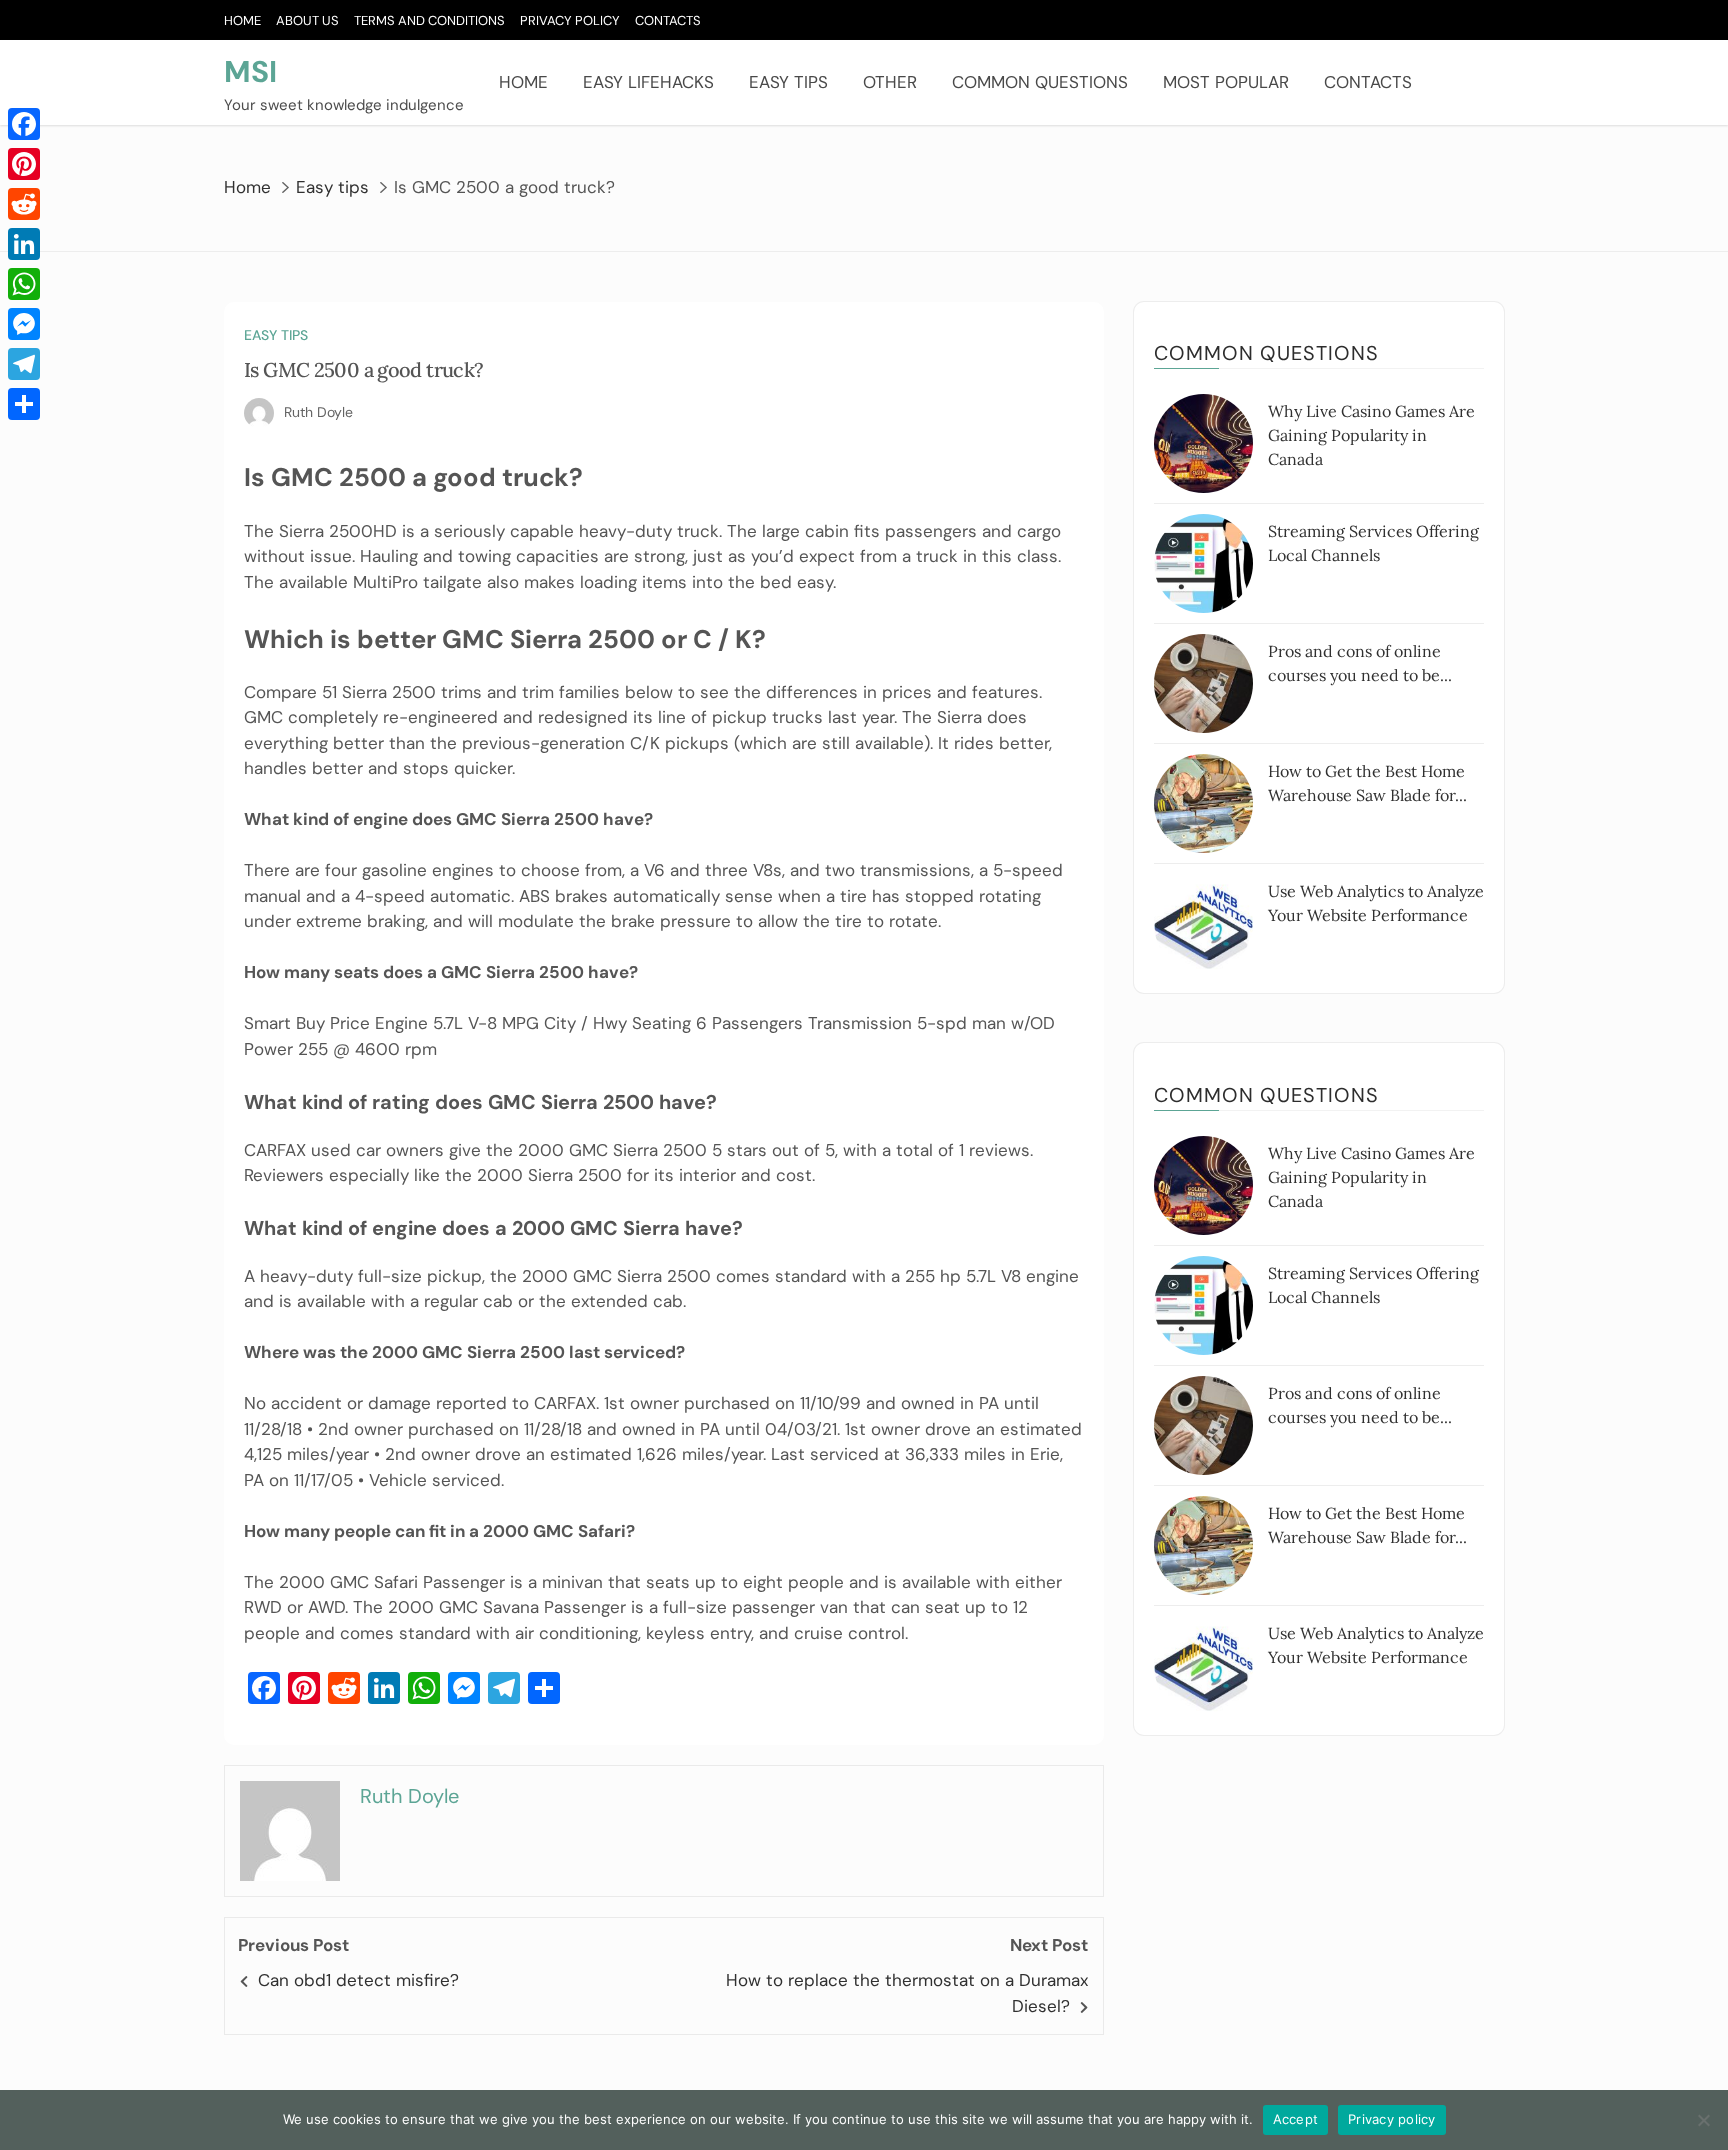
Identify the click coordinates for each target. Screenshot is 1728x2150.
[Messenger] (24, 324)
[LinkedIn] (24, 244)
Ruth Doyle (318, 412)
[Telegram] (24, 364)
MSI (250, 71)
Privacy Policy (570, 20)
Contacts (668, 20)
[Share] (24, 404)
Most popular (1226, 82)
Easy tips (788, 82)
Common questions (1040, 82)
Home (242, 20)
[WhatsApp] (24, 284)
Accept (1296, 2119)
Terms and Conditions (429, 20)
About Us (307, 20)
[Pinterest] (24, 164)
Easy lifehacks (648, 82)
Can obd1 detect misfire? (358, 1980)
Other (890, 82)
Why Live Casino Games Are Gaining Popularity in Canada (1371, 435)
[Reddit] (24, 204)
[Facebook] (24, 124)
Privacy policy (1392, 2119)
